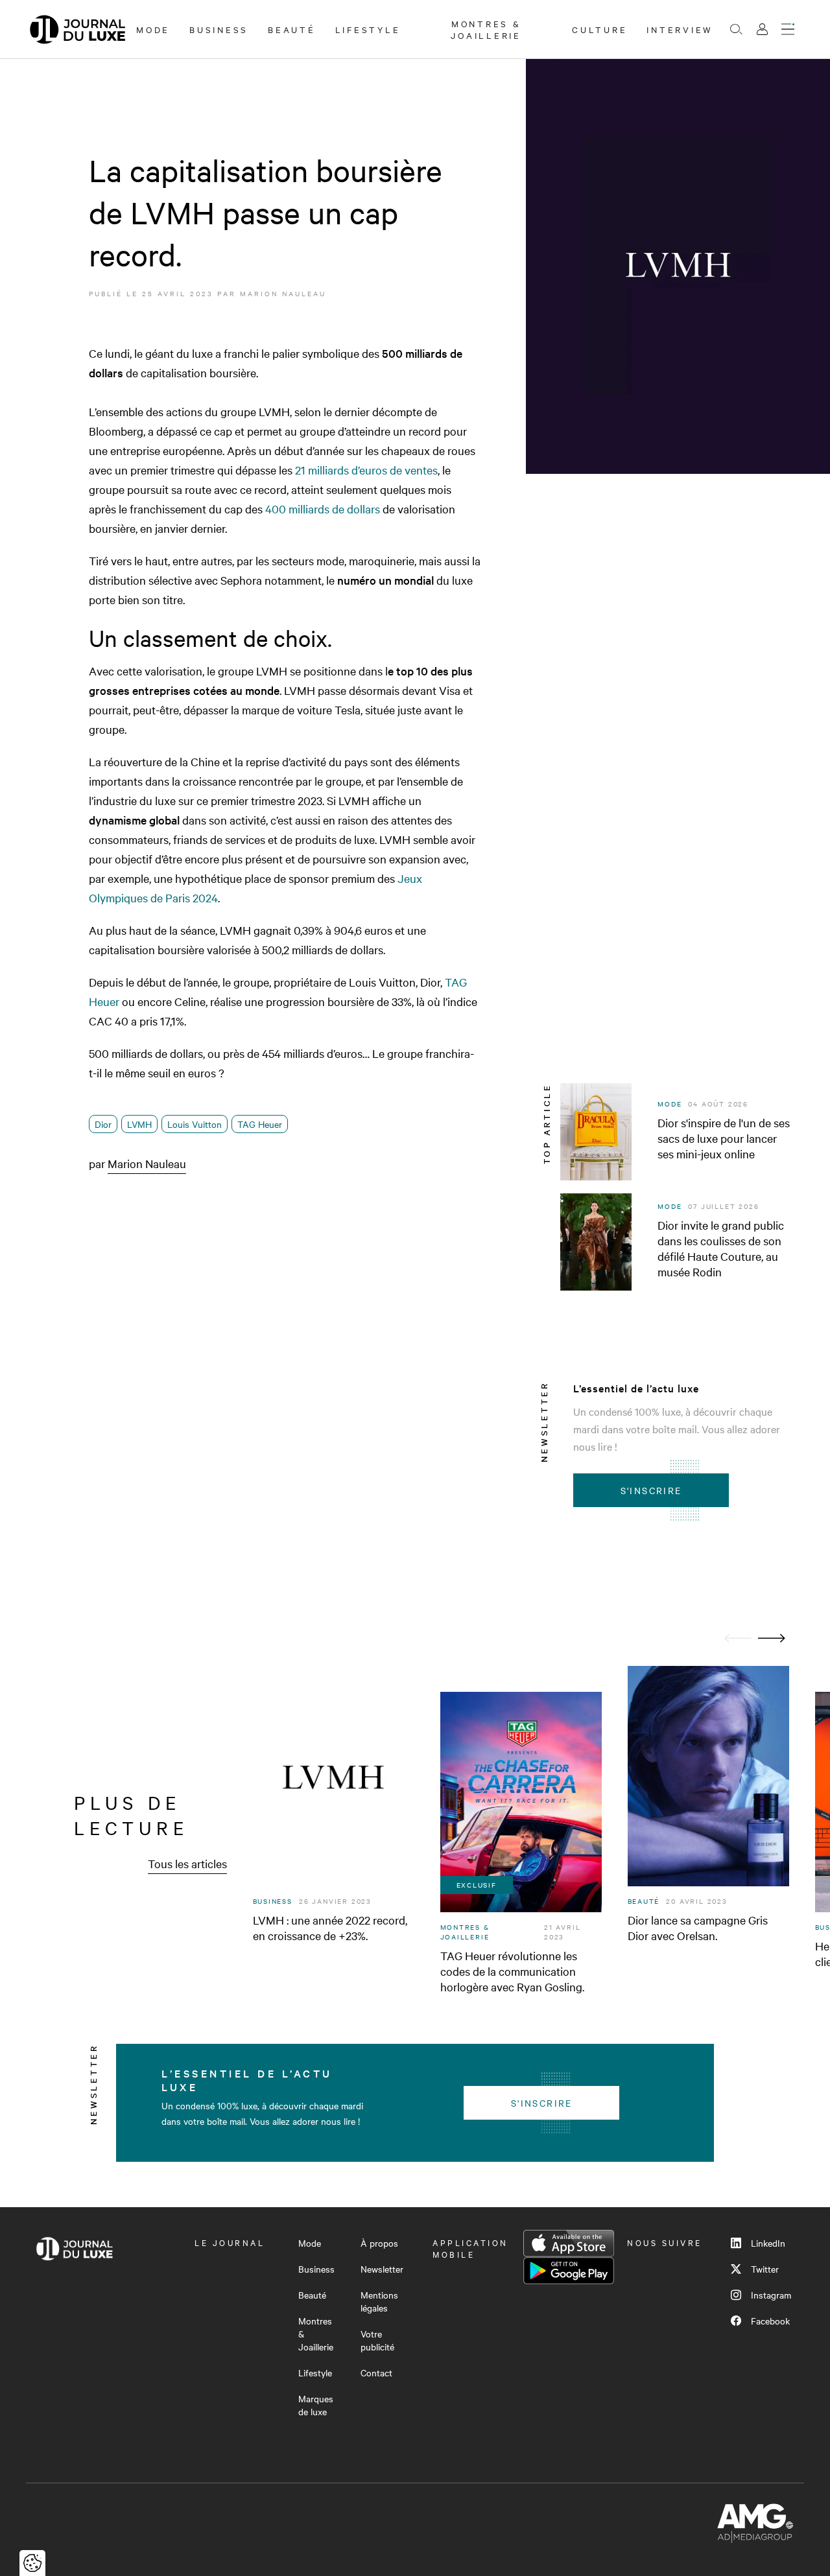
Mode (153, 29)
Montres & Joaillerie (486, 29)
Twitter (765, 2269)
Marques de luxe (316, 2405)
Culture (599, 29)
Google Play (569, 2271)
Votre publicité (377, 2340)
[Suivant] (772, 1638)
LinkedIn (768, 2243)
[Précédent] (738, 1638)
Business (219, 29)
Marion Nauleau (283, 293)
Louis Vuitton (195, 1124)
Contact (376, 2372)
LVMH (139, 1124)
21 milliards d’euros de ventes (366, 470)
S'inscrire (651, 1490)
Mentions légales (379, 2301)
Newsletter (382, 2269)
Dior (103, 1124)
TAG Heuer (260, 1124)
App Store (569, 2243)
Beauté (292, 29)
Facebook (770, 2321)
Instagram (771, 2295)
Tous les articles (187, 1863)
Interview (680, 29)
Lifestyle (368, 29)
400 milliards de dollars (323, 509)
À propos (379, 2243)
